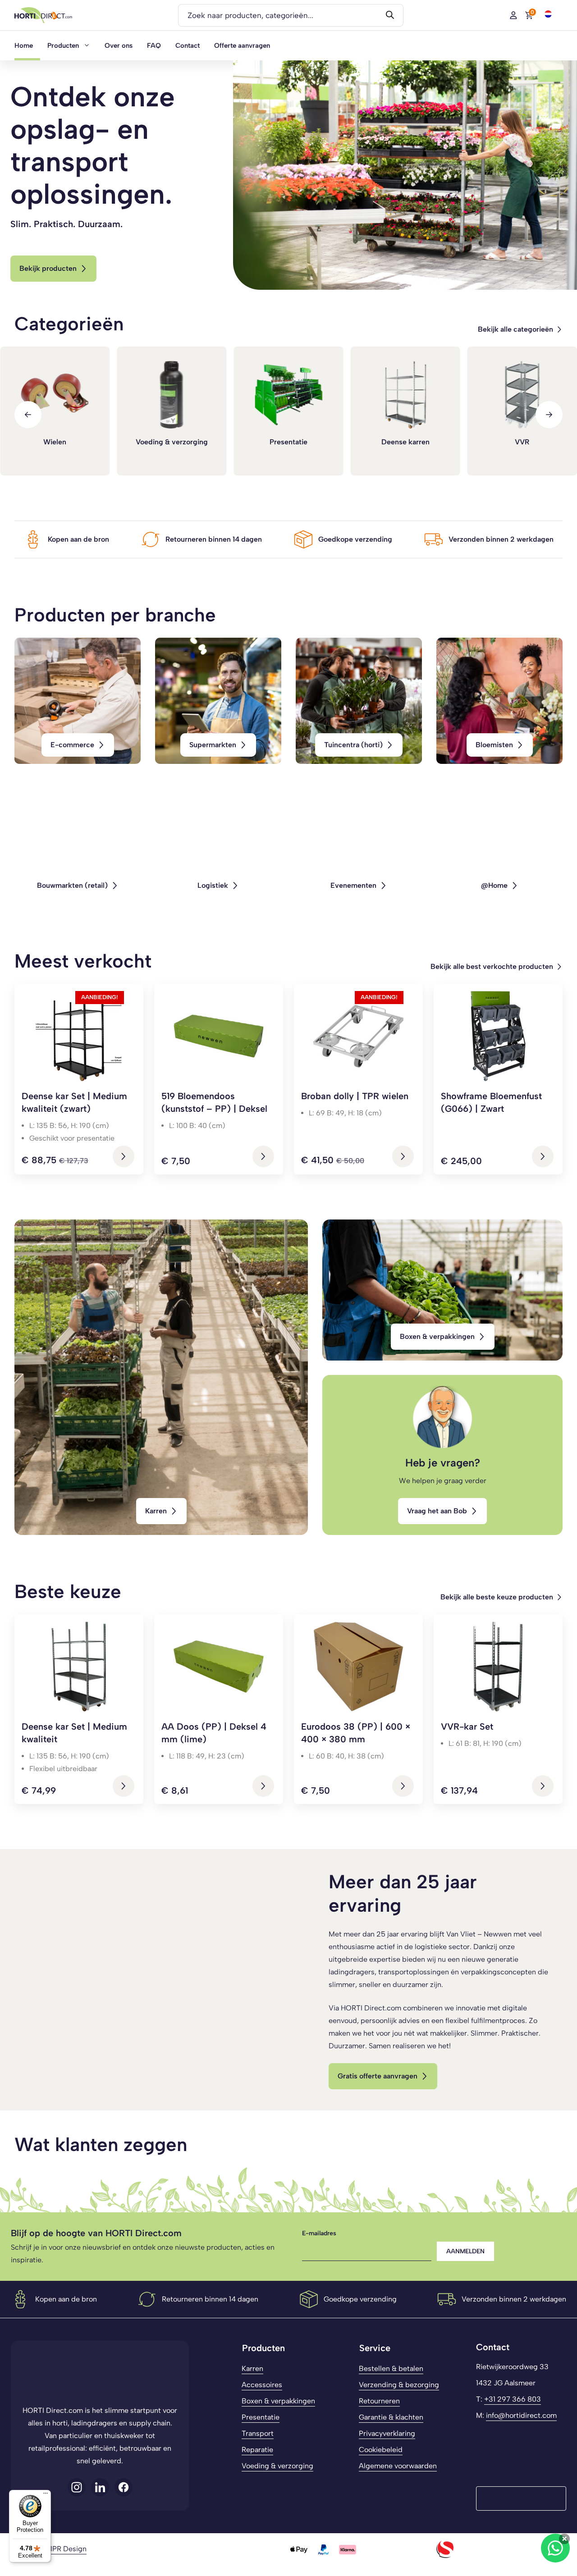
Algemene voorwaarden (398, 2466)
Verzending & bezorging (399, 2385)
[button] (548, 14)
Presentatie (261, 2417)
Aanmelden (465, 2251)
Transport (258, 2433)
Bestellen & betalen (391, 2368)
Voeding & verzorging (277, 2466)
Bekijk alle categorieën (515, 329)
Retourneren (379, 2401)
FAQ (154, 46)
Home (24, 46)
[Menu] (46, 2495)
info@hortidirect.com (521, 2415)
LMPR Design (64, 2549)
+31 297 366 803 (513, 2399)
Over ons (119, 46)
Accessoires (262, 2385)
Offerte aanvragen (242, 46)
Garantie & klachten (391, 2417)
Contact (188, 46)
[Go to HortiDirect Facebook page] (77, 2487)
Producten (63, 46)
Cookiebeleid (381, 2450)
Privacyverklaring (387, 2433)
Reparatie (257, 2450)
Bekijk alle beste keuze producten (497, 1597)
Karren (252, 2368)
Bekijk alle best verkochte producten (492, 966)
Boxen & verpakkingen (278, 2401)
